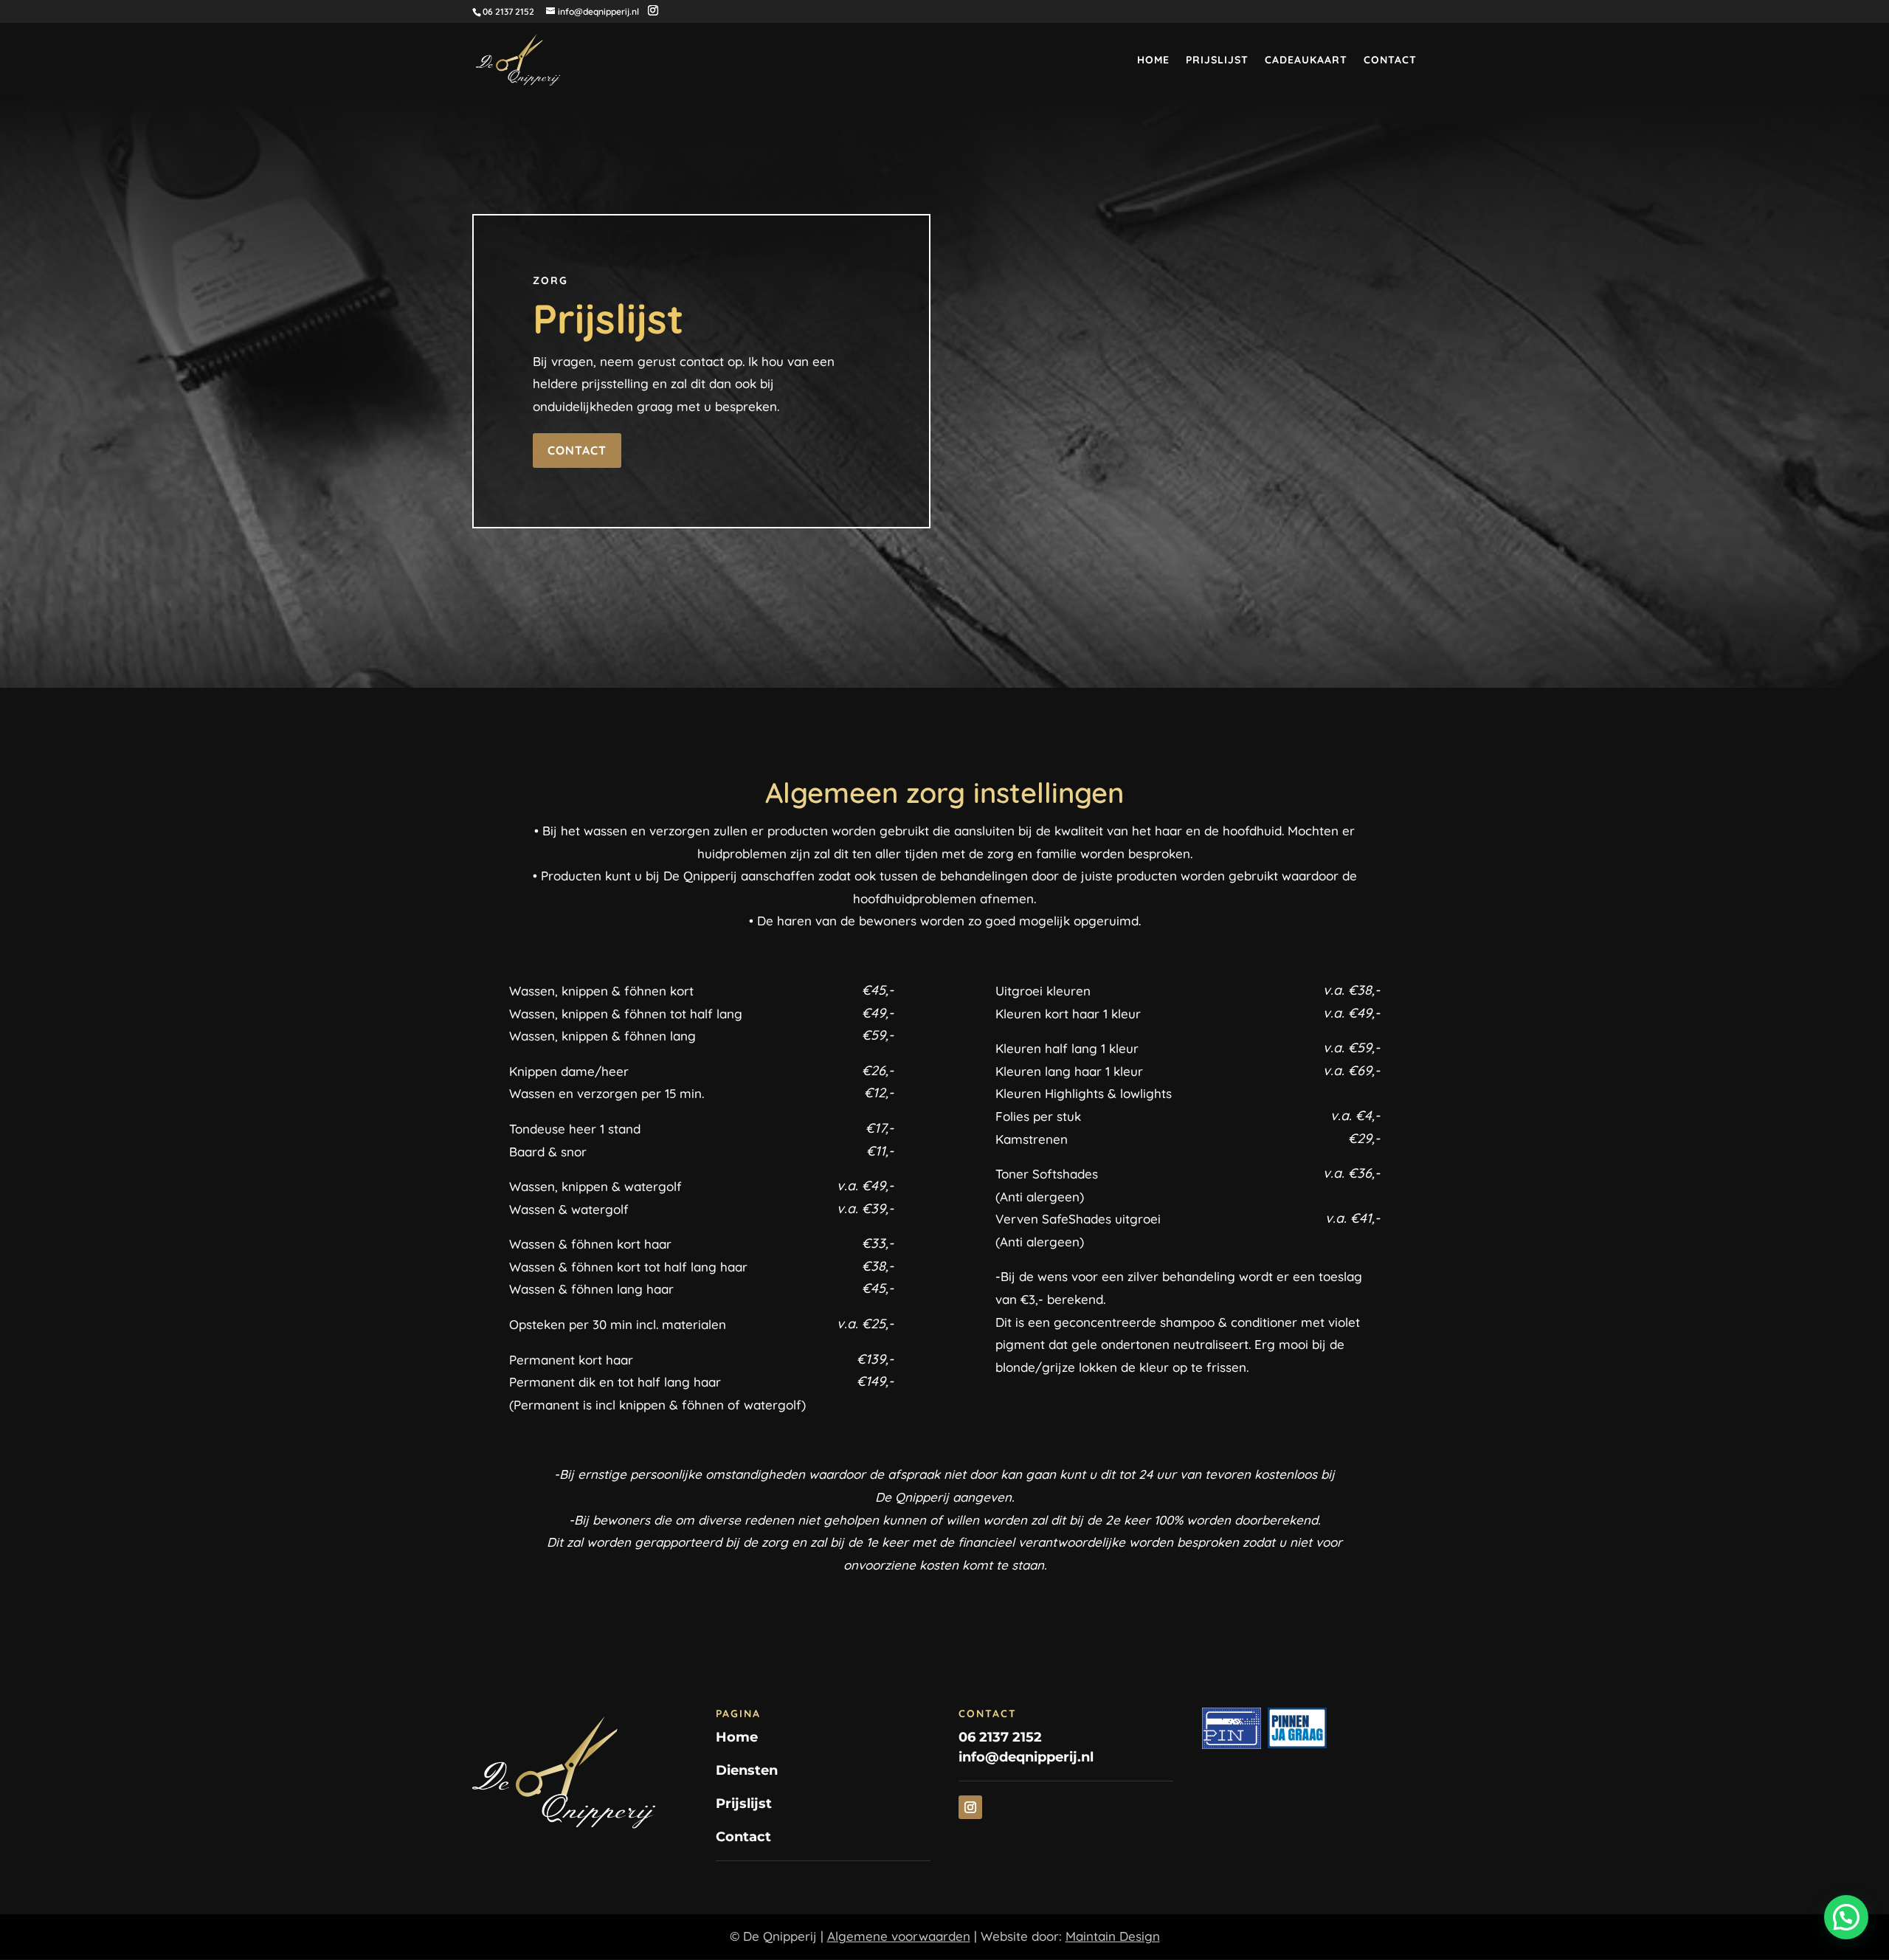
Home (1153, 61)
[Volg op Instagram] (970, 1807)
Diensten (747, 1770)
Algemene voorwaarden (899, 1936)
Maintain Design (1113, 1936)
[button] (1846, 1917)
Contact (1390, 61)
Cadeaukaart (1306, 61)
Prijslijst (1217, 61)
